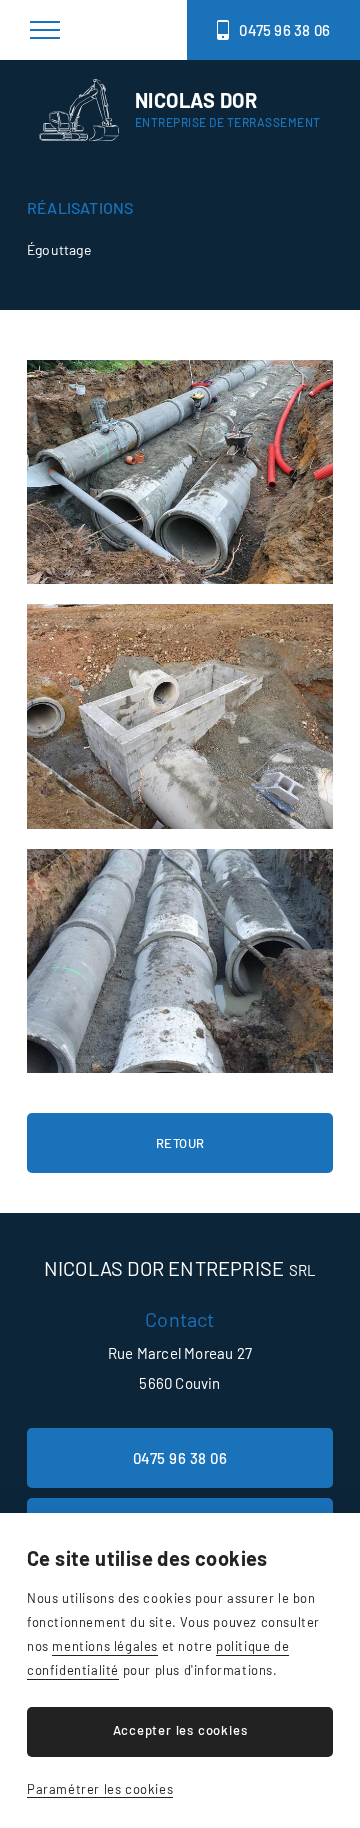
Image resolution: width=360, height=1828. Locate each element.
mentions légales (105, 1646)
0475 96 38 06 (284, 30)
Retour (180, 1143)
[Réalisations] (180, 472)
